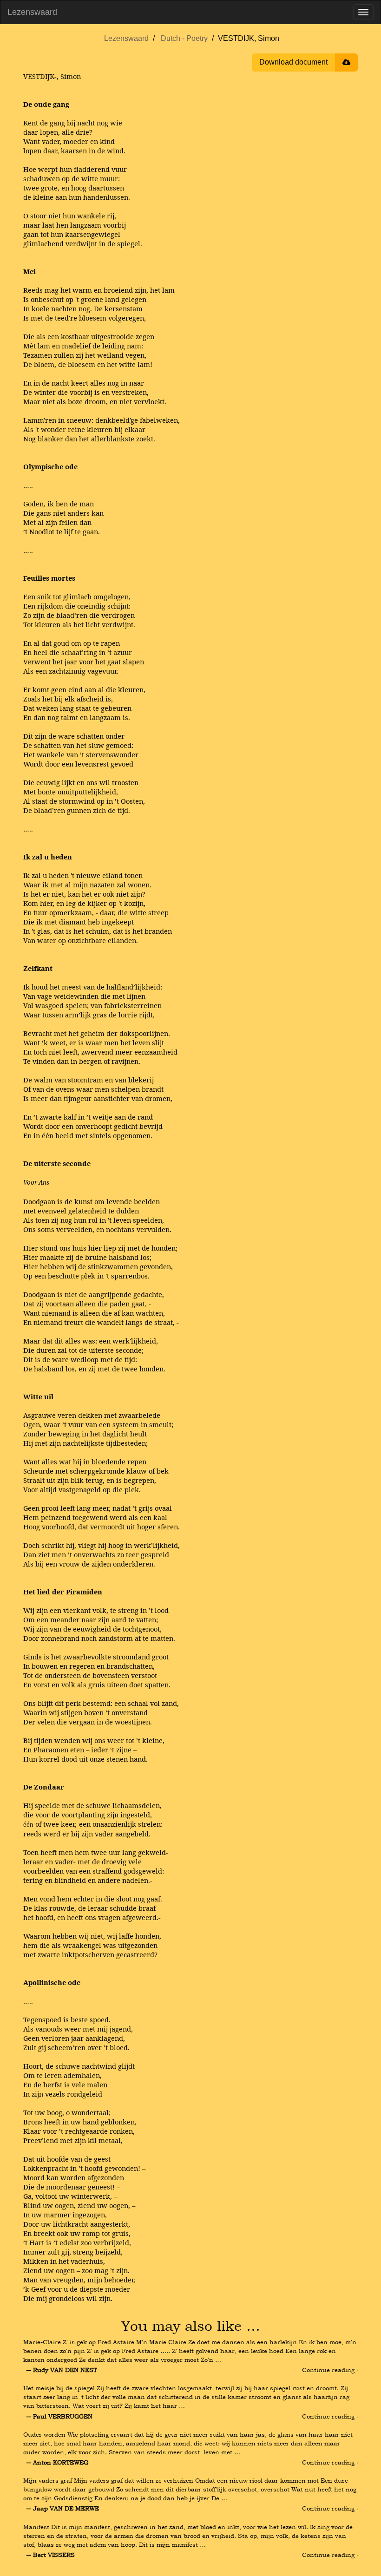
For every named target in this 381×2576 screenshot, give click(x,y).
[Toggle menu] (363, 12)
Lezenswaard (32, 12)
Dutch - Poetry (184, 38)
